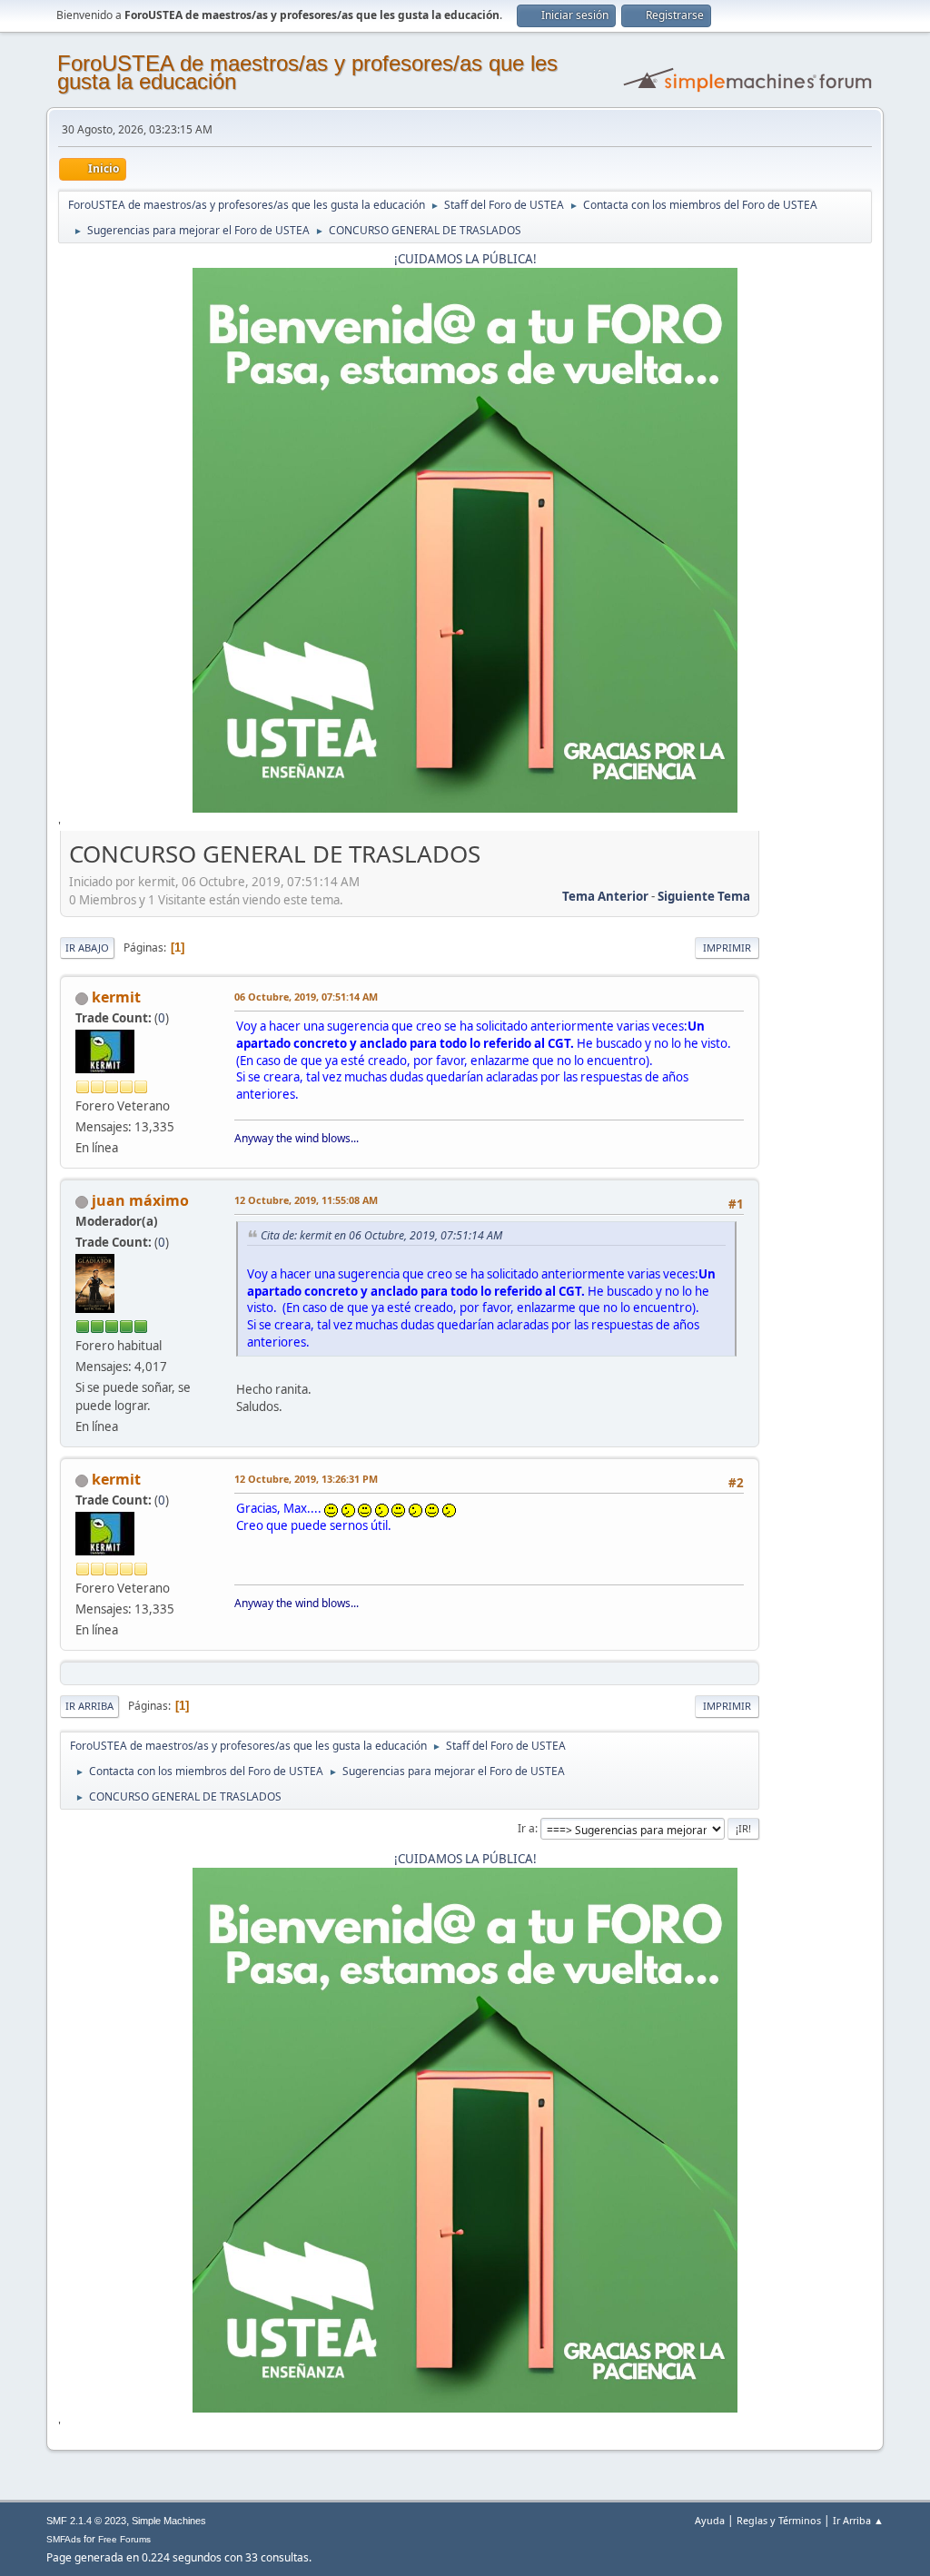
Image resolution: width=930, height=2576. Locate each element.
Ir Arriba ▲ (858, 2520)
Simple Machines (169, 2521)
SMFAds (64, 2539)
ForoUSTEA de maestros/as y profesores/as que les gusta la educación (307, 72)
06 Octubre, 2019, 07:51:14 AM (306, 997)
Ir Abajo (87, 947)
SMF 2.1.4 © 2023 (86, 2521)
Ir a (526, 1828)
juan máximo (140, 1200)
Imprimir (727, 947)
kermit (116, 997)
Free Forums (124, 2539)
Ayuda (710, 2520)
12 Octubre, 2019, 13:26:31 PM (306, 1479)
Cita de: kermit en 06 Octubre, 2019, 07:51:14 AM (381, 1235)
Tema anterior (605, 896)
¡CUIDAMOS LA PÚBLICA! (465, 259)
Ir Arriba (89, 1706)
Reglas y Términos (779, 2520)
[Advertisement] (816, 1110)
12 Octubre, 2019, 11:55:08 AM (306, 1200)
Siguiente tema (704, 896)
